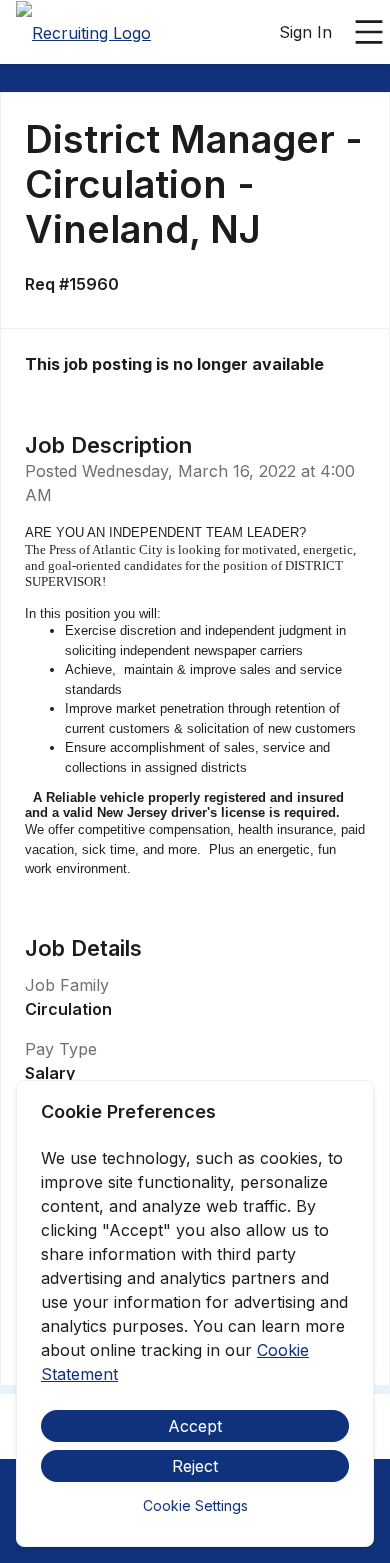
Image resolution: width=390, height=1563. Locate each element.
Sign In (305, 32)
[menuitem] (83, 33)
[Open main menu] (369, 32)
